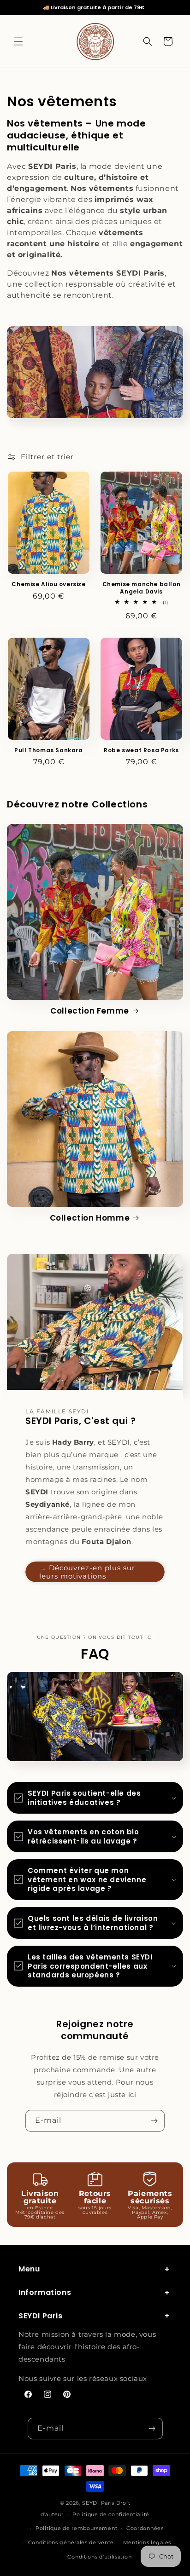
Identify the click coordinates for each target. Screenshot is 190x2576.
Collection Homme (90, 1218)
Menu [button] (29, 2269)
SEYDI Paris (98, 2503)
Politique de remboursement (76, 2528)
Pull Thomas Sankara (48, 750)
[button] (18, 41)
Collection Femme (90, 1011)
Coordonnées (145, 2528)
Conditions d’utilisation (99, 2557)
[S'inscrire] (154, 2121)
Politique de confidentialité (111, 2514)
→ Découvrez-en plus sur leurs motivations (87, 1572)
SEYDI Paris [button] (41, 2316)
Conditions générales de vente (71, 2542)
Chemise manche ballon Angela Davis (142, 588)
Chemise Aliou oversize (48, 584)
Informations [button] (45, 2292)
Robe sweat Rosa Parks (141, 750)
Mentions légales (147, 2542)
